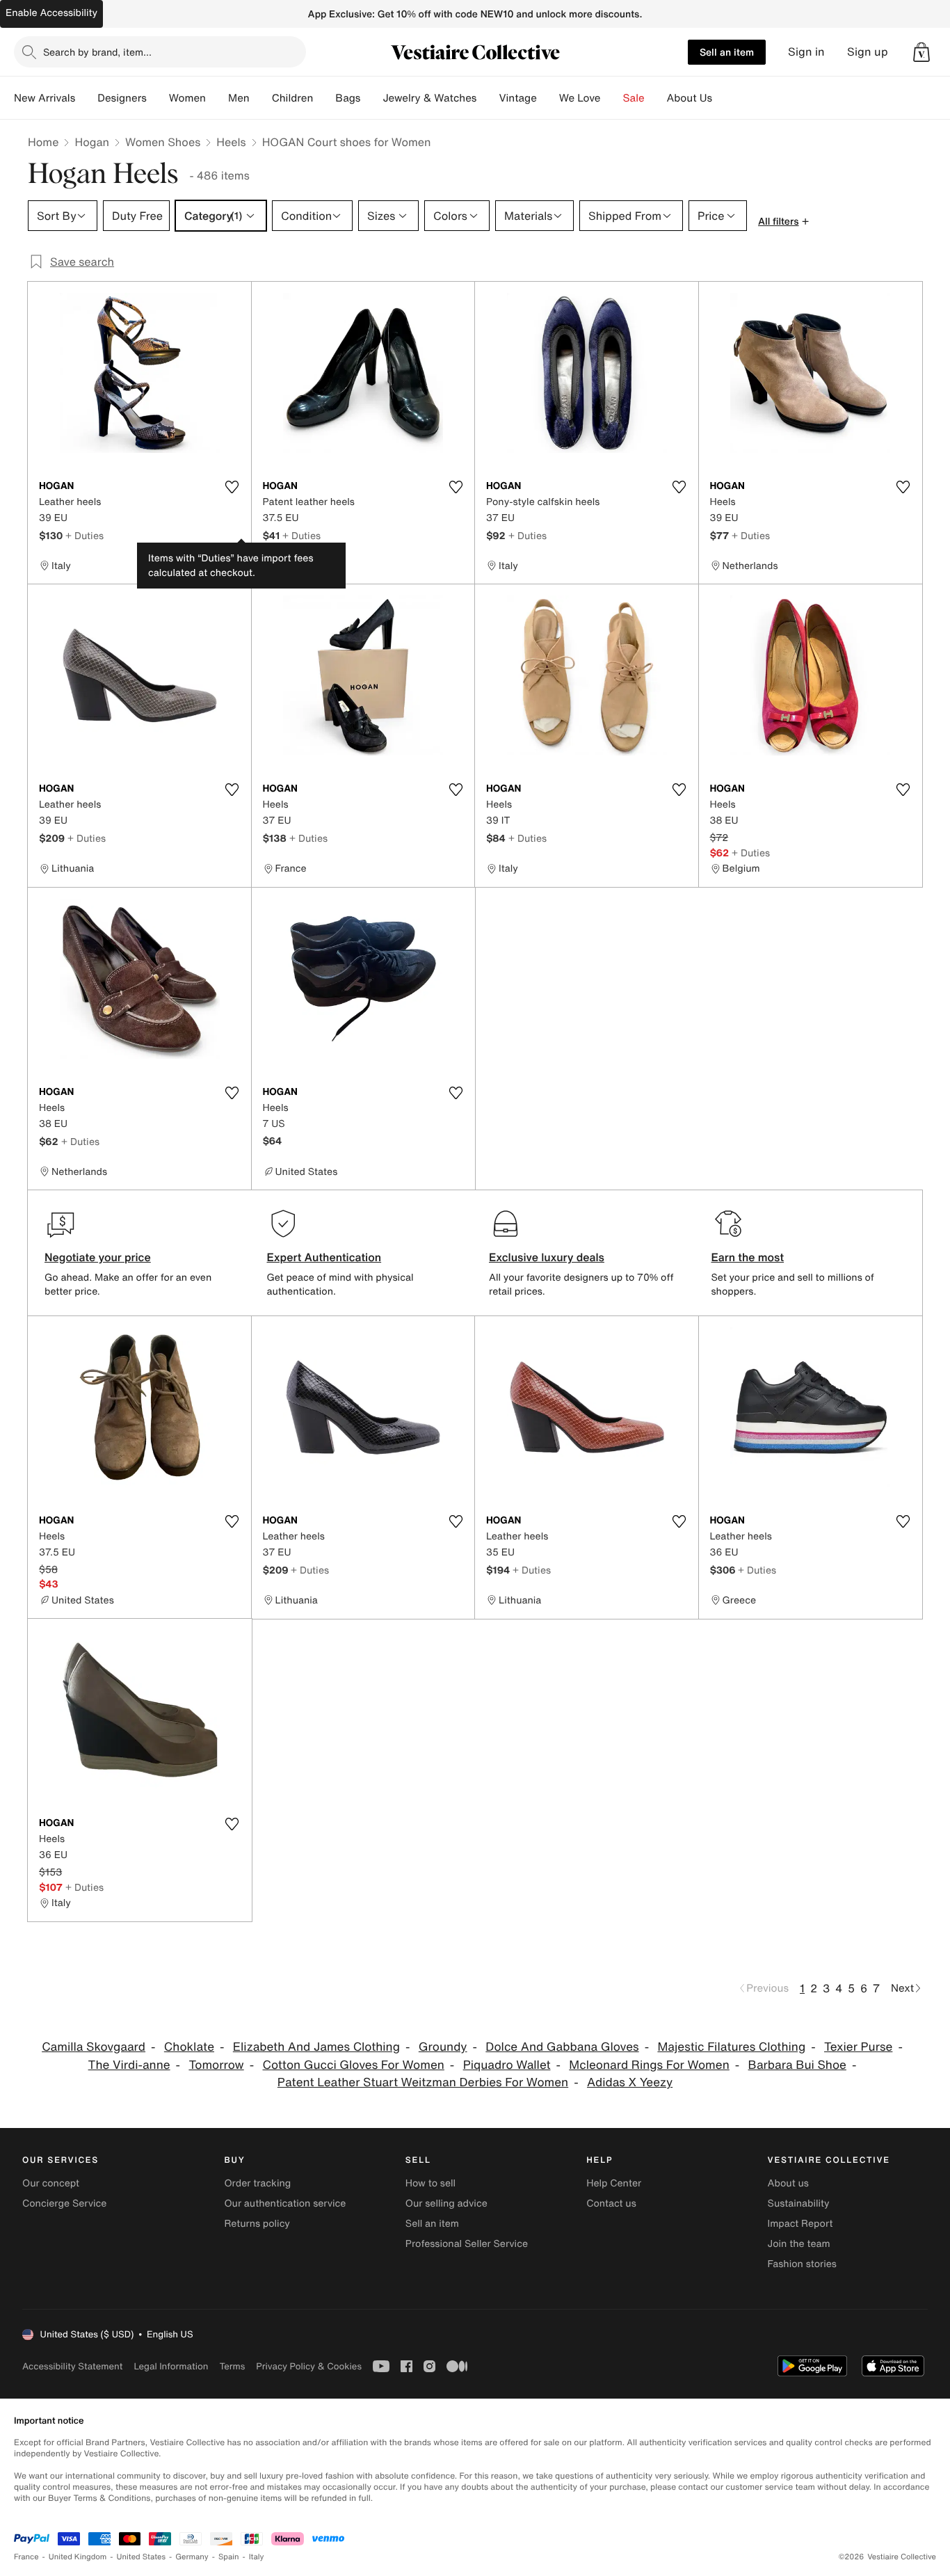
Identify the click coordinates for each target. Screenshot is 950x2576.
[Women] (217, 98)
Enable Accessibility (51, 13)
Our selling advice (446, 2203)
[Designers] (158, 98)
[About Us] (723, 98)
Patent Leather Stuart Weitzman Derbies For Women (423, 2082)
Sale (634, 98)
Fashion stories (802, 2264)
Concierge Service (64, 2203)
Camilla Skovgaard (94, 2047)
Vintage (517, 98)
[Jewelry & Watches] (488, 98)
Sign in (806, 52)
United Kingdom (78, 2557)
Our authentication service (285, 2203)
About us (788, 2183)
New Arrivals (45, 98)
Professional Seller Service (467, 2244)
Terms (232, 2366)
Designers (122, 98)
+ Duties (84, 535)
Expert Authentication (324, 1257)
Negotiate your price (98, 1257)
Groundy (443, 2047)
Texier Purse (858, 2047)
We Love (580, 98)
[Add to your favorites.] (232, 487)
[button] (921, 52)
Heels (231, 142)
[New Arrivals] (86, 98)
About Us (690, 98)
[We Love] (612, 98)
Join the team (799, 2244)
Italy (257, 2557)
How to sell (430, 2183)
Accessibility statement (72, 2366)
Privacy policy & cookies (309, 2366)
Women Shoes (163, 142)
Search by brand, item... (97, 52)
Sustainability (799, 2203)
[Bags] (371, 98)
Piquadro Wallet (507, 2065)
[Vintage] (548, 98)
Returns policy (257, 2224)
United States (142, 2557)
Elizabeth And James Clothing (316, 2047)
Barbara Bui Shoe (797, 2065)
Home (43, 142)
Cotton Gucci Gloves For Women (354, 2065)
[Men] (261, 98)
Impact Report (800, 2224)
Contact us (611, 2203)
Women (187, 98)
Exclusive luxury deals (547, 1257)
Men (239, 98)
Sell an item (727, 52)
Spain (229, 2557)
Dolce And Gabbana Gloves (562, 2047)
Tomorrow (216, 2065)
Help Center (614, 2183)
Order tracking (257, 2183)
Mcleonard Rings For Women (649, 2065)
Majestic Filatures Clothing (731, 2047)
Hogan (92, 142)
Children (293, 98)
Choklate (189, 2047)
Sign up (868, 52)
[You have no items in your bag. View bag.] (921, 52)
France (26, 2557)
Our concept (51, 2183)
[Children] (324, 98)
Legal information (171, 2366)
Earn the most (748, 1257)
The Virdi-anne (129, 2065)
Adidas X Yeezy (630, 2082)
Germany (192, 2557)
